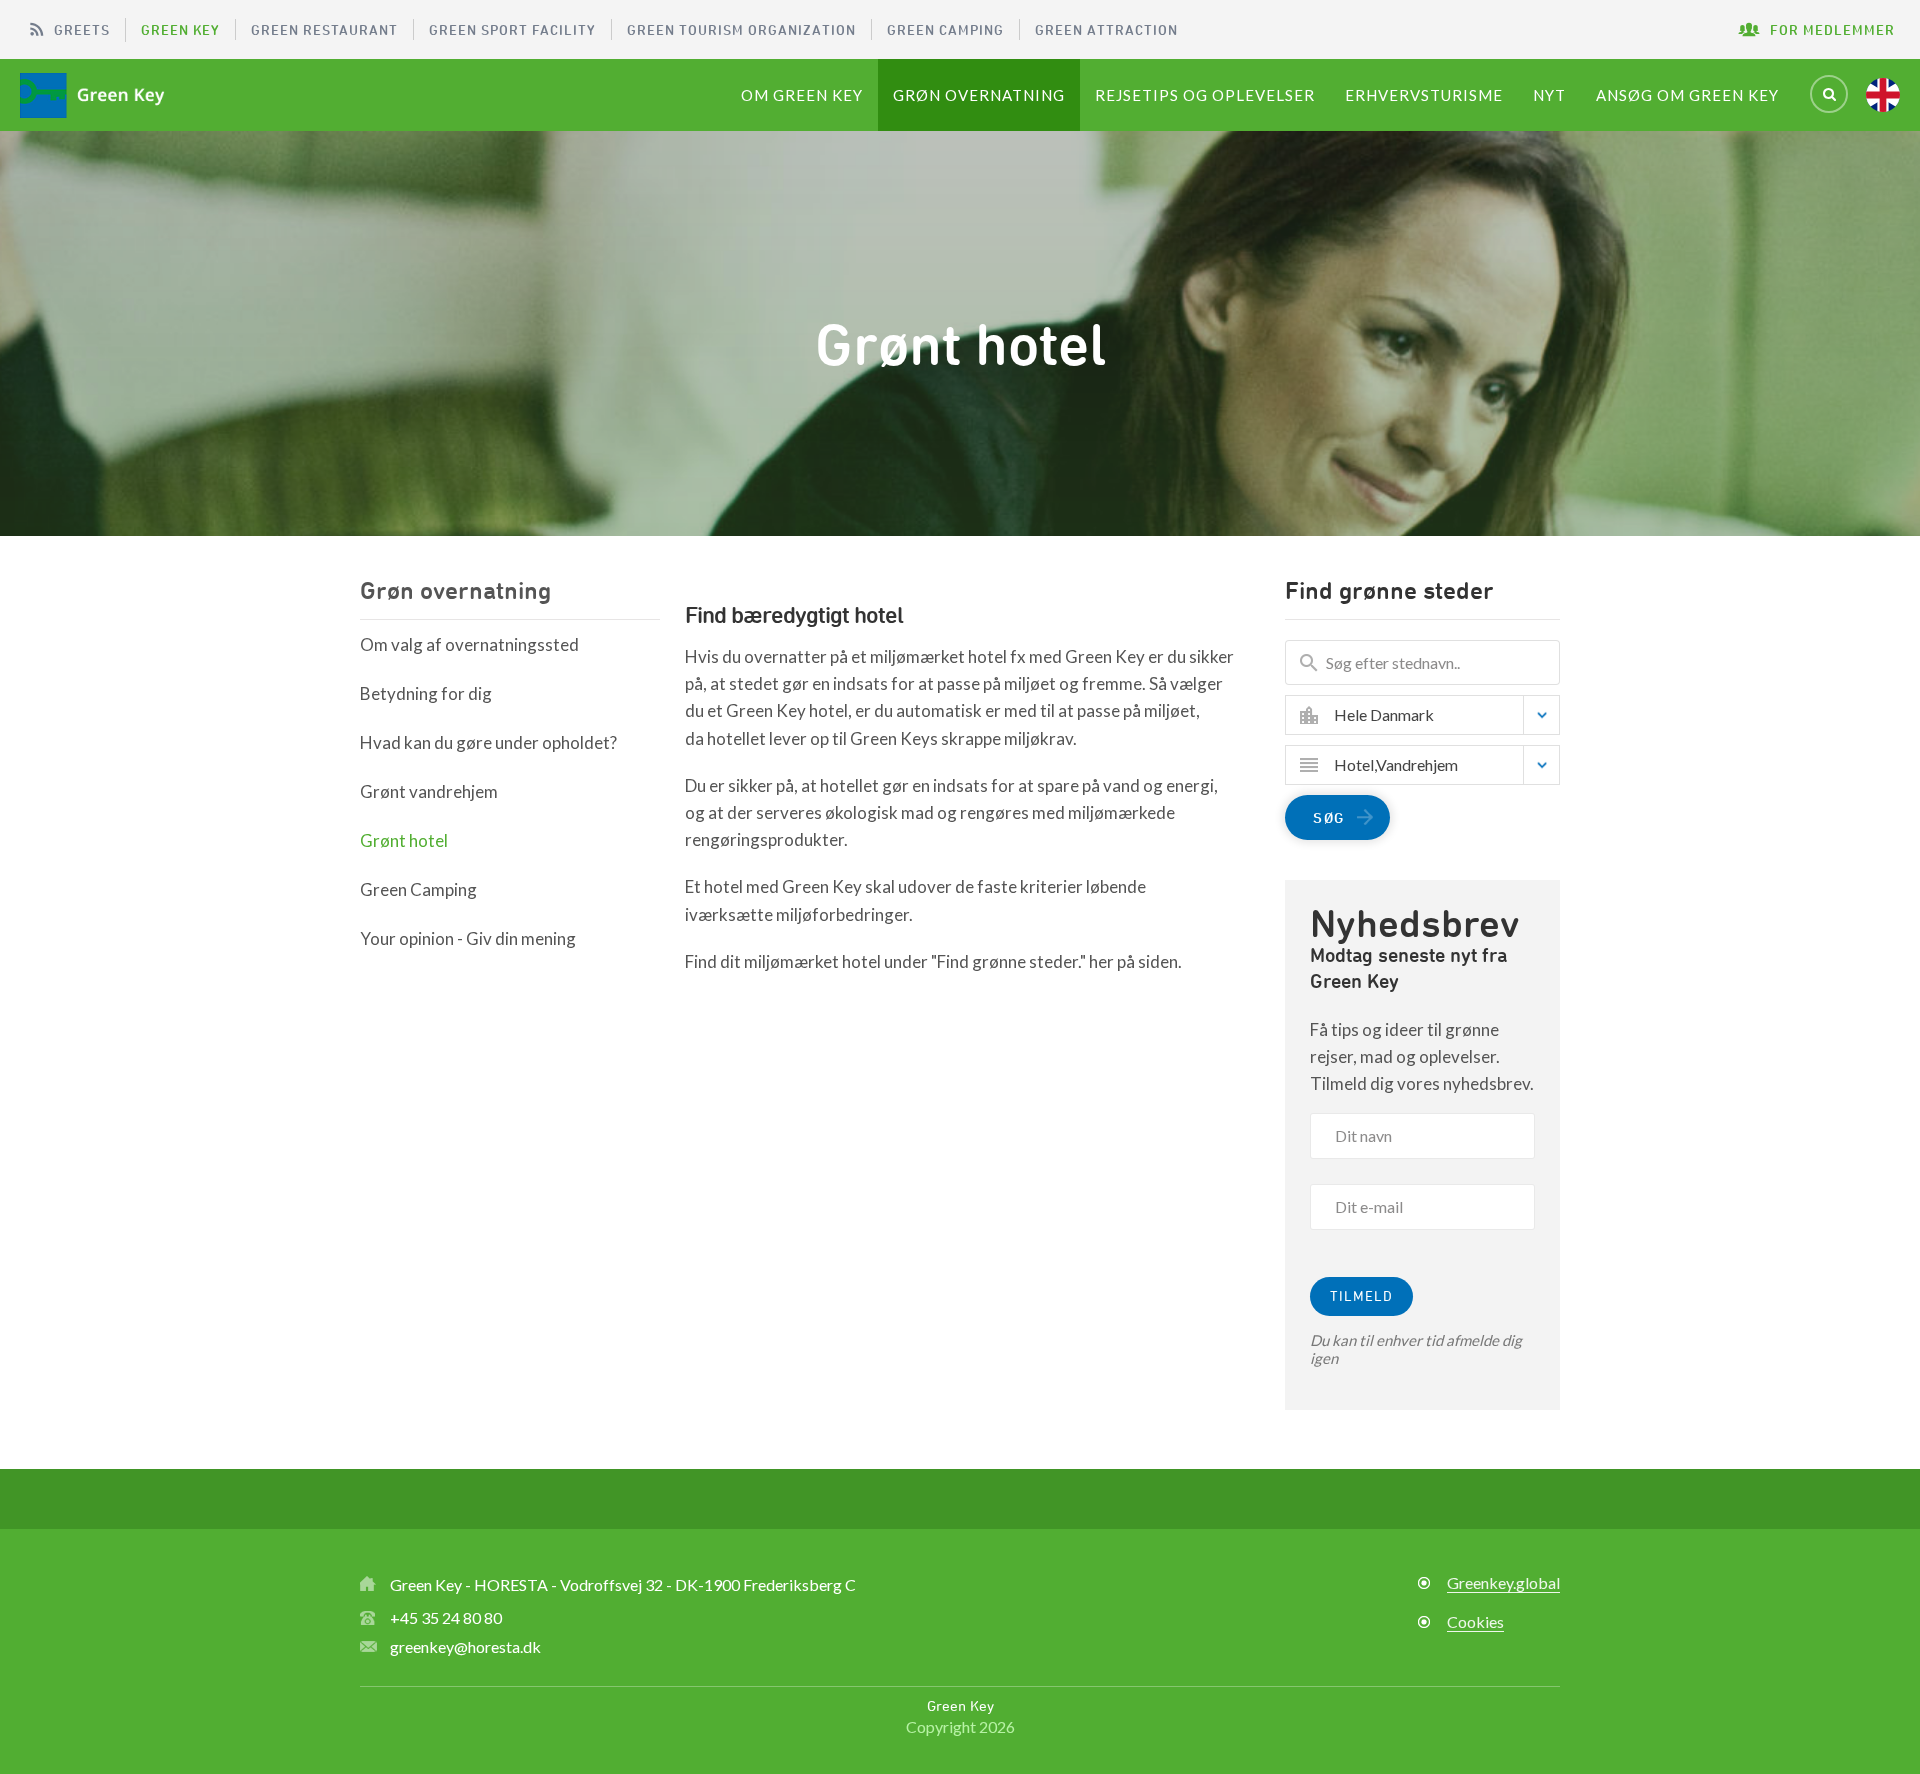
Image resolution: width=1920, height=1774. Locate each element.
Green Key (180, 29)
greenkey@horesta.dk (465, 1646)
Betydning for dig (426, 693)
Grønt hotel (404, 840)
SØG (1329, 817)
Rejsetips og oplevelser (1205, 95)
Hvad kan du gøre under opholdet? (488, 742)
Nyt (1549, 95)
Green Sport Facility (512, 29)
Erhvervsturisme (1424, 95)
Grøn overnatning (979, 95)
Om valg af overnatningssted (469, 644)
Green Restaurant (324, 29)
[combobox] (1437, 715)
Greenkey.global (1503, 1582)
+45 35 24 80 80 (446, 1617)
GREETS (82, 29)
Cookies (1475, 1621)
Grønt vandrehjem (429, 791)
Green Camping (945, 29)
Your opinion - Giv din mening (468, 938)
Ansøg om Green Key (1687, 95)
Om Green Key (802, 95)
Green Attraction (1106, 29)
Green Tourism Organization (741, 29)
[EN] (1883, 95)
